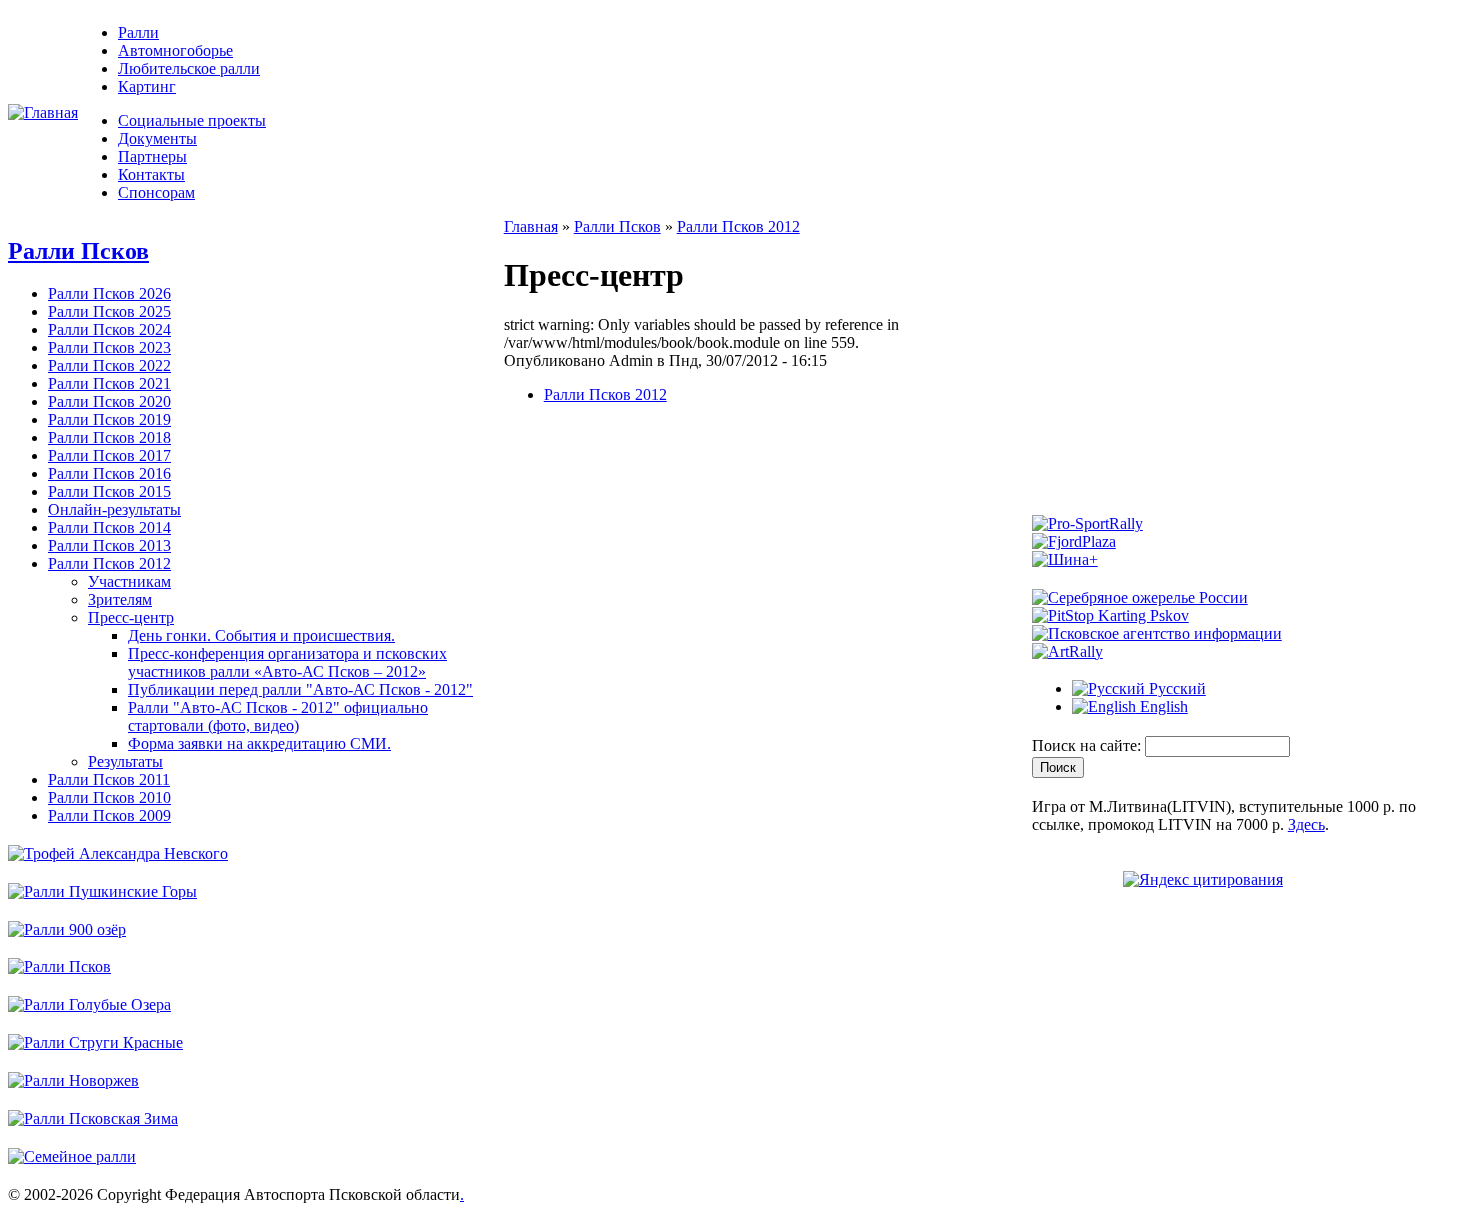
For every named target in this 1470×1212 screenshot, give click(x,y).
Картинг (147, 86)
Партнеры (152, 156)
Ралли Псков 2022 (109, 365)
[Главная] (43, 112)
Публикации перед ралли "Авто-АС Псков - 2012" (300, 689)
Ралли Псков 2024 (109, 329)
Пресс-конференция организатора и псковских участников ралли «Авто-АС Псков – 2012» (287, 662)
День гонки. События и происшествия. (261, 635)
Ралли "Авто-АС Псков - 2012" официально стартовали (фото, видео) (278, 716)
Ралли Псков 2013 (109, 545)
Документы (157, 138)
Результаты (125, 761)
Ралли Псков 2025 (109, 311)
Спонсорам (156, 192)
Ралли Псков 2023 (109, 347)
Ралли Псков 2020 (109, 401)
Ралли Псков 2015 (109, 491)
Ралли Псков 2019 (109, 419)
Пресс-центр (131, 617)
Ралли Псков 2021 (109, 383)
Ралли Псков (78, 251)
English (1162, 706)
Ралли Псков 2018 (109, 437)
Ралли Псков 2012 (109, 563)
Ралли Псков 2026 (109, 293)
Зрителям (120, 599)
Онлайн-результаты (114, 509)
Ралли (138, 32)
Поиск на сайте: (1088, 745)
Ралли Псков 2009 (109, 815)
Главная (531, 226)
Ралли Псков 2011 (109, 779)
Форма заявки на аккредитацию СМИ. (259, 743)
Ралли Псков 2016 (109, 473)
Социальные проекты (192, 120)
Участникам (129, 581)
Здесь (1306, 824)
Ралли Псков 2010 (109, 797)
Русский (1175, 688)
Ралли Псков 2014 (109, 527)
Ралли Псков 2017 (109, 455)
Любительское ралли (189, 68)
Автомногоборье (175, 50)
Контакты (151, 174)
